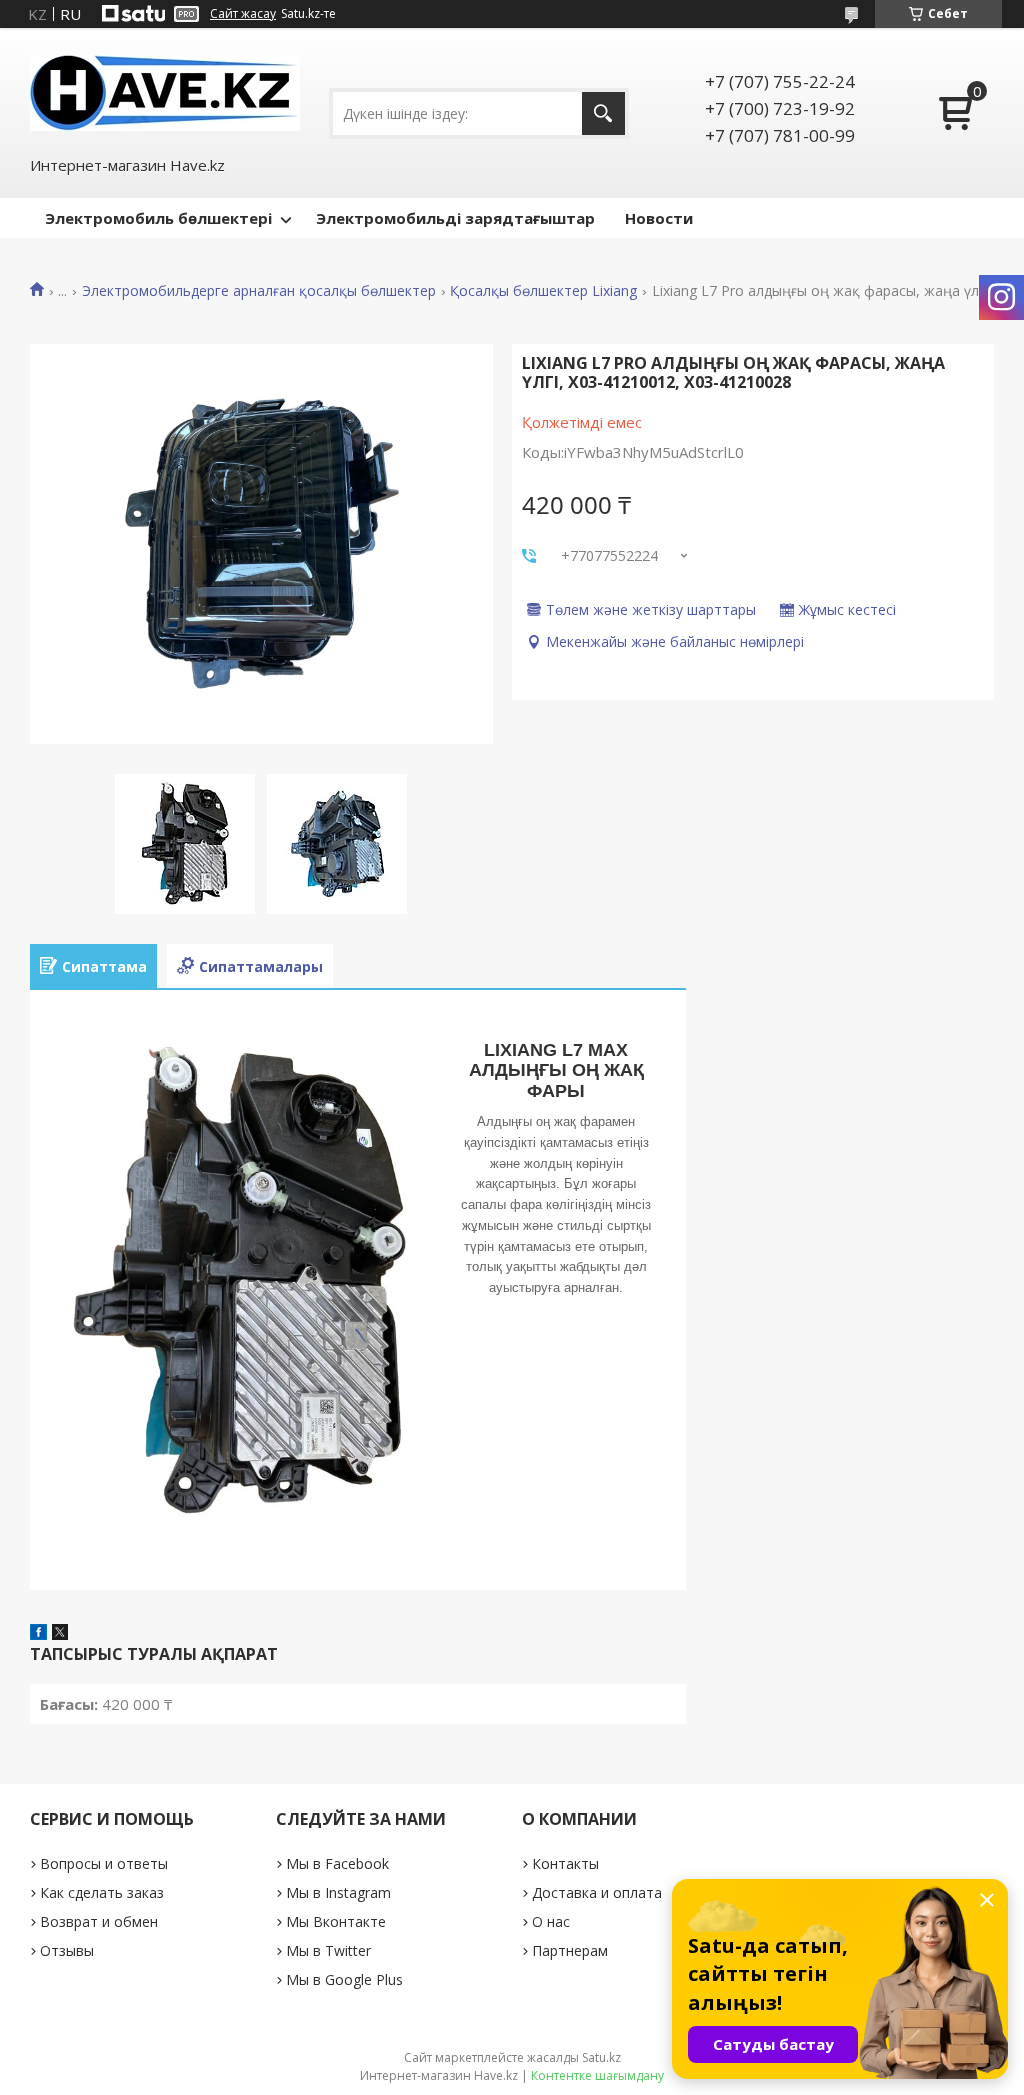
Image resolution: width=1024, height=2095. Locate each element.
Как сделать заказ (102, 1892)
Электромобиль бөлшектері (158, 218)
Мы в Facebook (337, 1863)
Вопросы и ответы (104, 1863)
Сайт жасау (243, 14)
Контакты (565, 1863)
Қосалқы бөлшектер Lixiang (543, 291)
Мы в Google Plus (344, 1979)
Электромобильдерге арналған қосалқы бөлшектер (259, 291)
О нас (551, 1921)
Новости (659, 218)
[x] (60, 1634)
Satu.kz (601, 2057)
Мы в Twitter (328, 1950)
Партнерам (570, 1950)
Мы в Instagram (338, 1892)
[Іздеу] (603, 113)
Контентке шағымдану (597, 2075)
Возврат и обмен (99, 1921)
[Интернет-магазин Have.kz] (165, 91)
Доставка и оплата (597, 1892)
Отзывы (67, 1950)
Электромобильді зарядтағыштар (455, 218)
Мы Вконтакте (336, 1921)
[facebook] (38, 1634)
